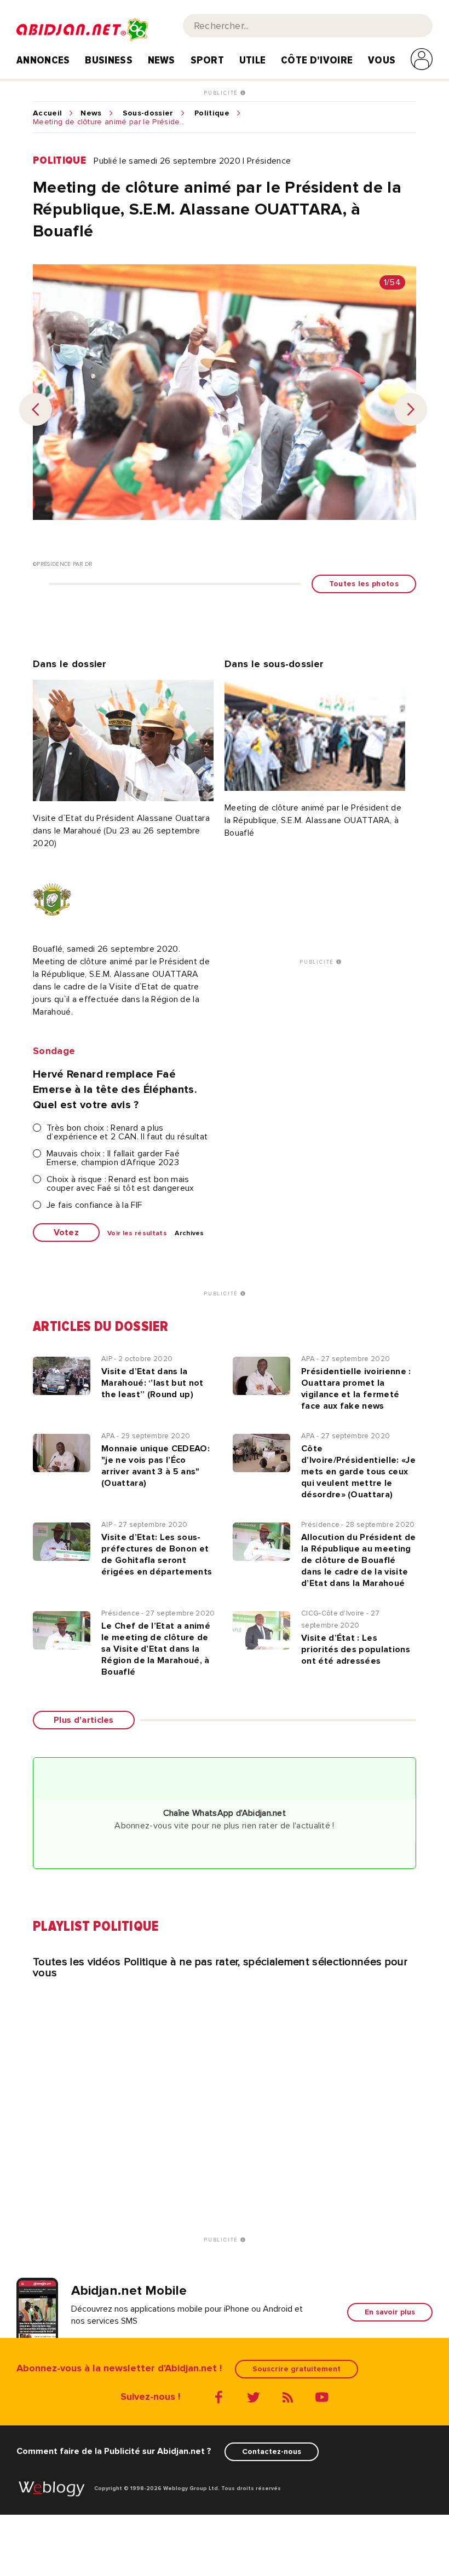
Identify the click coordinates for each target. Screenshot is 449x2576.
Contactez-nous (272, 2451)
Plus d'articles (84, 1720)
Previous (36, 409)
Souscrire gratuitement (297, 2369)
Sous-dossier (148, 113)
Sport (208, 60)
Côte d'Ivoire (317, 60)
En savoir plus (390, 2312)
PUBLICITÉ (222, 93)
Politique (212, 113)
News (162, 60)
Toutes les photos (364, 584)
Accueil (47, 113)
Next (411, 409)
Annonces (43, 60)
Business (109, 60)
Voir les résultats (137, 1234)
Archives (189, 1234)
